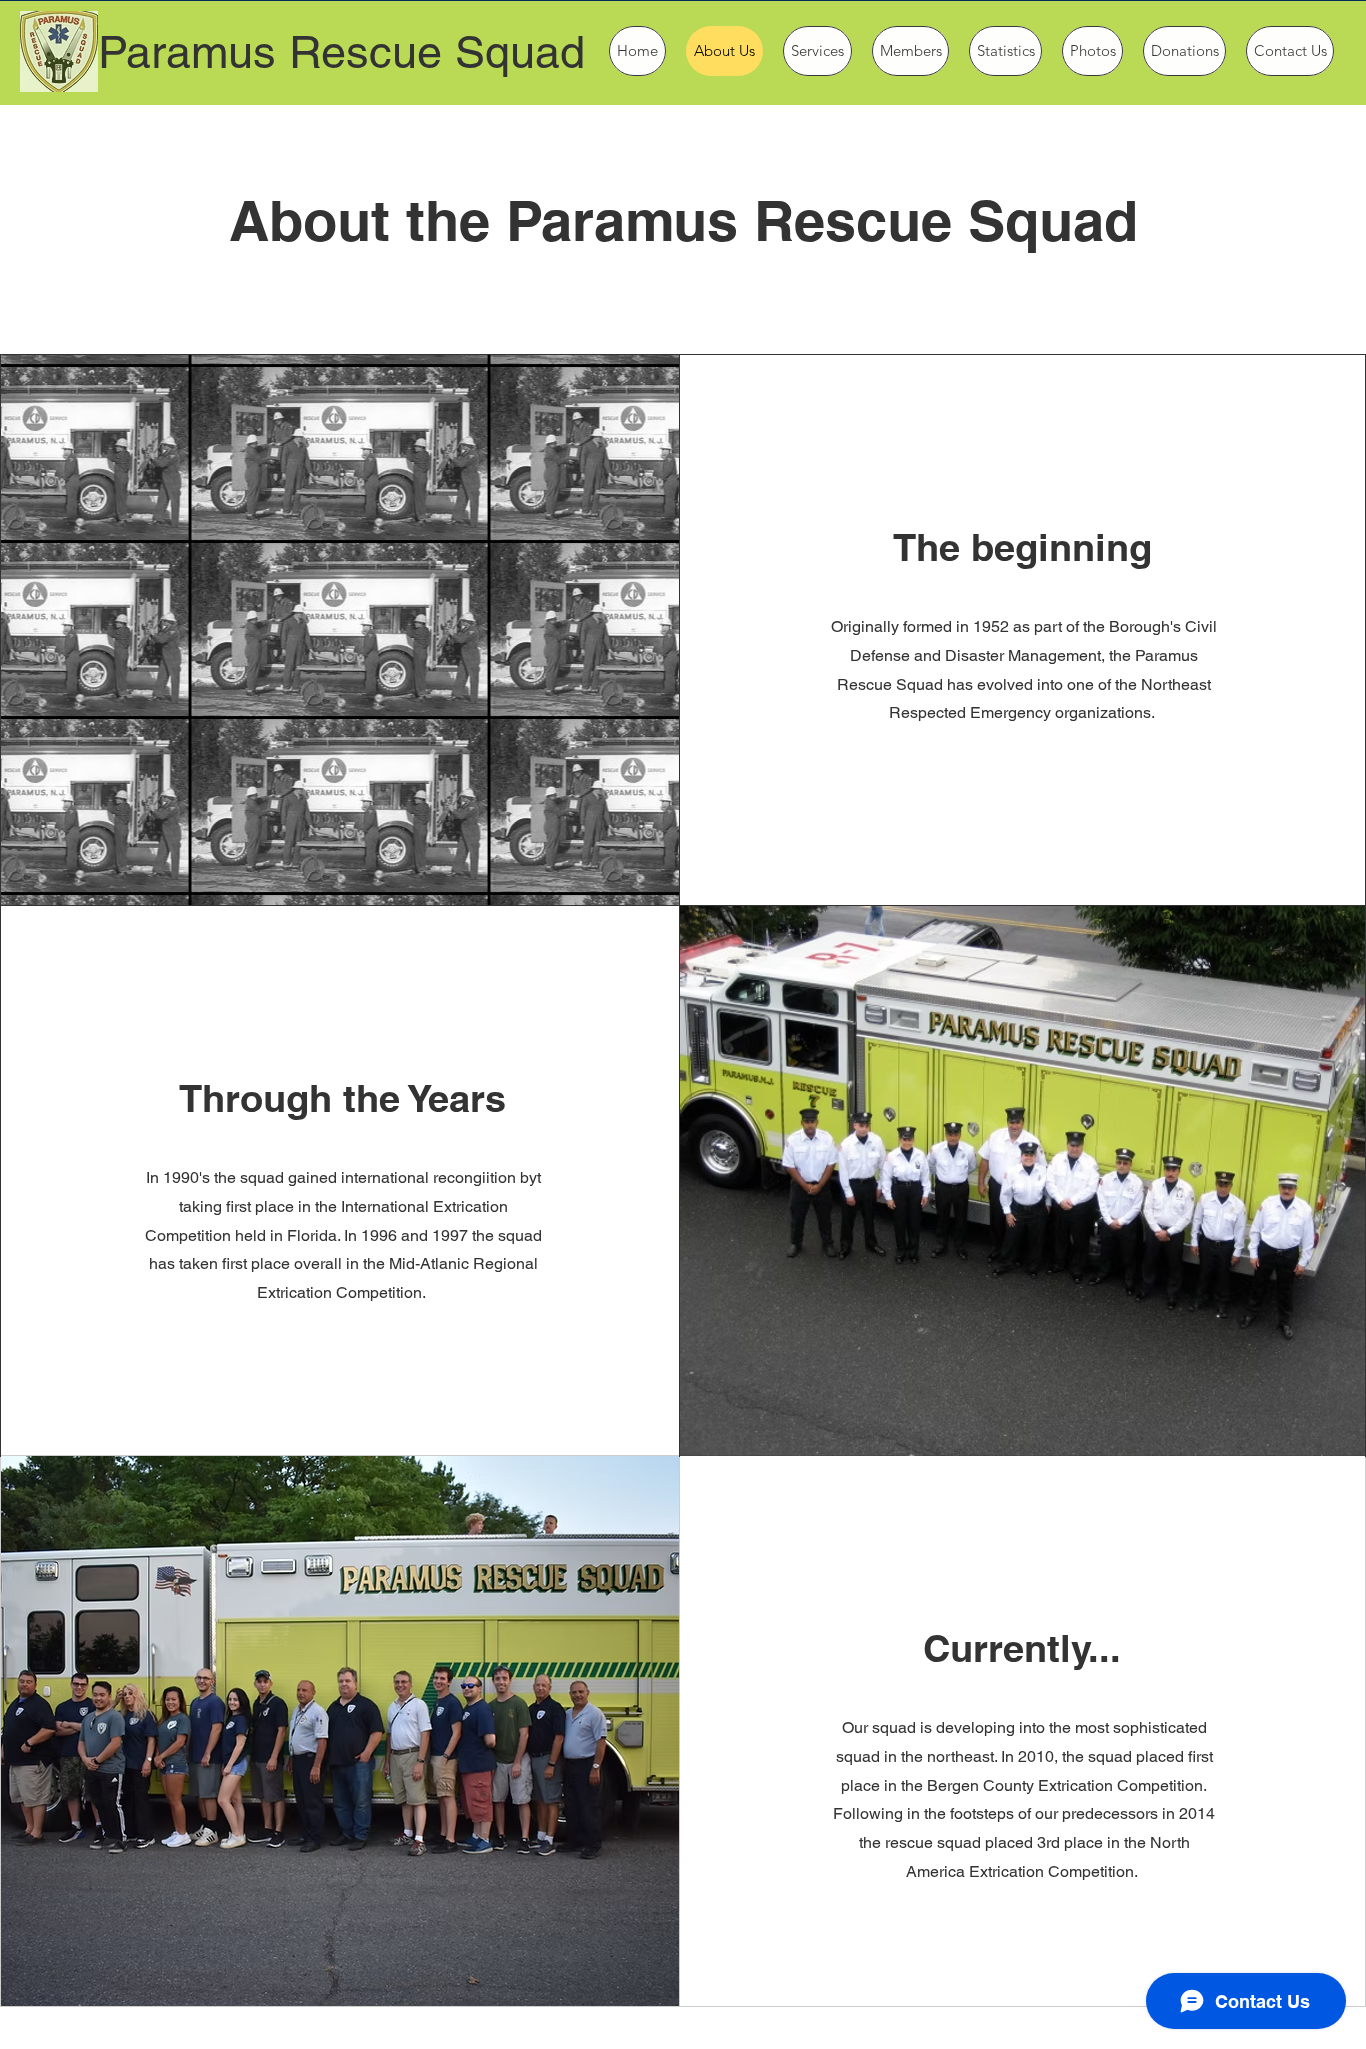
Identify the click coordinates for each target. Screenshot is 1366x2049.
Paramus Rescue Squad (341, 52)
